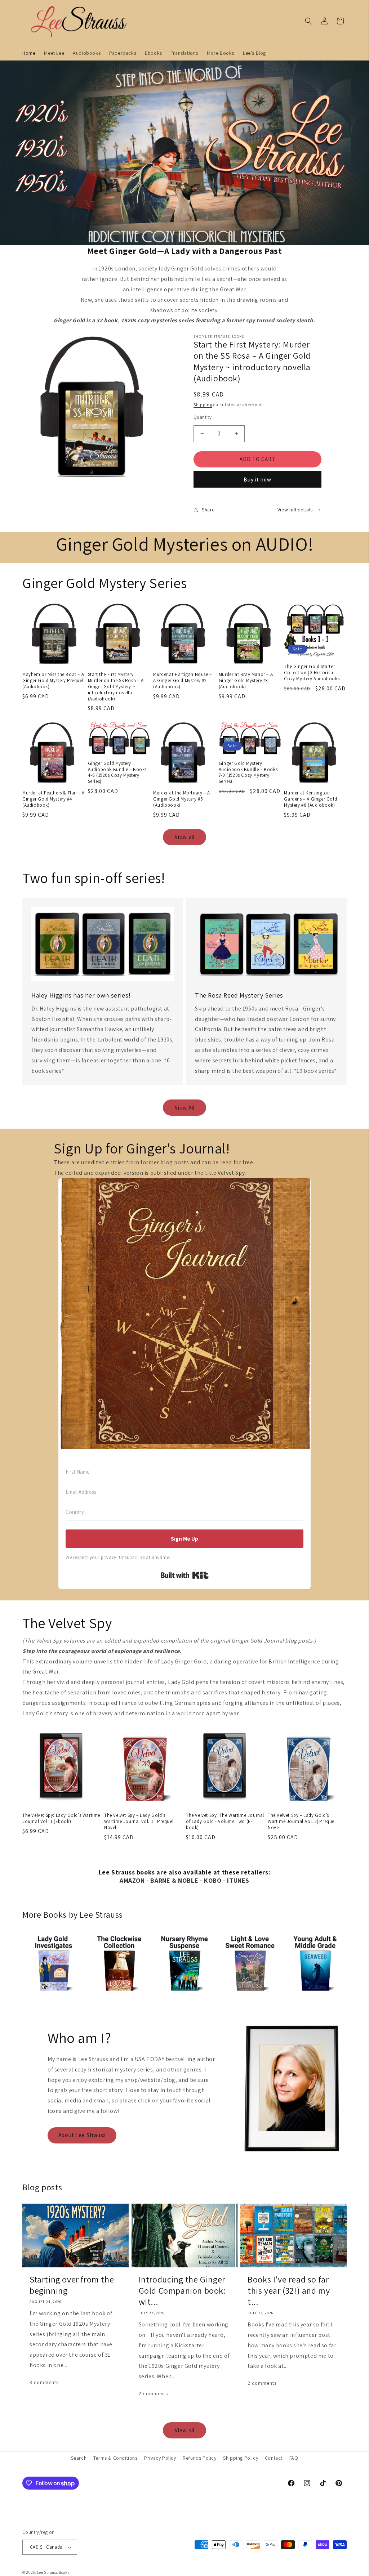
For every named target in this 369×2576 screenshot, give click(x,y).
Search (79, 2458)
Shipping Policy (241, 2458)
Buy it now (257, 480)
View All (185, 1108)
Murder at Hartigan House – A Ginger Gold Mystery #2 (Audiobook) (183, 681)
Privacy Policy (160, 2458)
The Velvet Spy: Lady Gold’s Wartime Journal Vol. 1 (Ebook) (61, 1818)
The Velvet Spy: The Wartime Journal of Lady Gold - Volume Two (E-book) (225, 1822)
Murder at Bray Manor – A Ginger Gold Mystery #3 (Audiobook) (246, 681)
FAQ (294, 2458)
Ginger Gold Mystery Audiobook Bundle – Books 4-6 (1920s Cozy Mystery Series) (117, 773)
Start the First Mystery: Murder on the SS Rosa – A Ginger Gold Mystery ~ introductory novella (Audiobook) (116, 687)
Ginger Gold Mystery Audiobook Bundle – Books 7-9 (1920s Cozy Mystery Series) (248, 773)
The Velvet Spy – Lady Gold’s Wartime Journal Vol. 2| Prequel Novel (302, 1822)
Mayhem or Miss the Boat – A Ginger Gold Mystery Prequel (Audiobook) (53, 681)
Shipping (203, 405)
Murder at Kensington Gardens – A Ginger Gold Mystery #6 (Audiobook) (310, 799)
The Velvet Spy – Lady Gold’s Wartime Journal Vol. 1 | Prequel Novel (139, 1822)
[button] (308, 21)
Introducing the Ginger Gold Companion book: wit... (182, 2291)
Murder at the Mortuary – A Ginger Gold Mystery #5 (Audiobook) (182, 799)
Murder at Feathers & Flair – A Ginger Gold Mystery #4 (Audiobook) (54, 799)
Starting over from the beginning (72, 2285)
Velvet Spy (231, 1173)
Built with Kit (185, 1575)
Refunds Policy (199, 2458)
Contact (274, 2458)
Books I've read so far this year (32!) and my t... (289, 2291)
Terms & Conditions (115, 2458)
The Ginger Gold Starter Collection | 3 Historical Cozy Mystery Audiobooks (312, 673)
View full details (295, 510)
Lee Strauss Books (53, 2572)
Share (208, 510)
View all (185, 837)
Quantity (203, 417)
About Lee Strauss (82, 2135)
